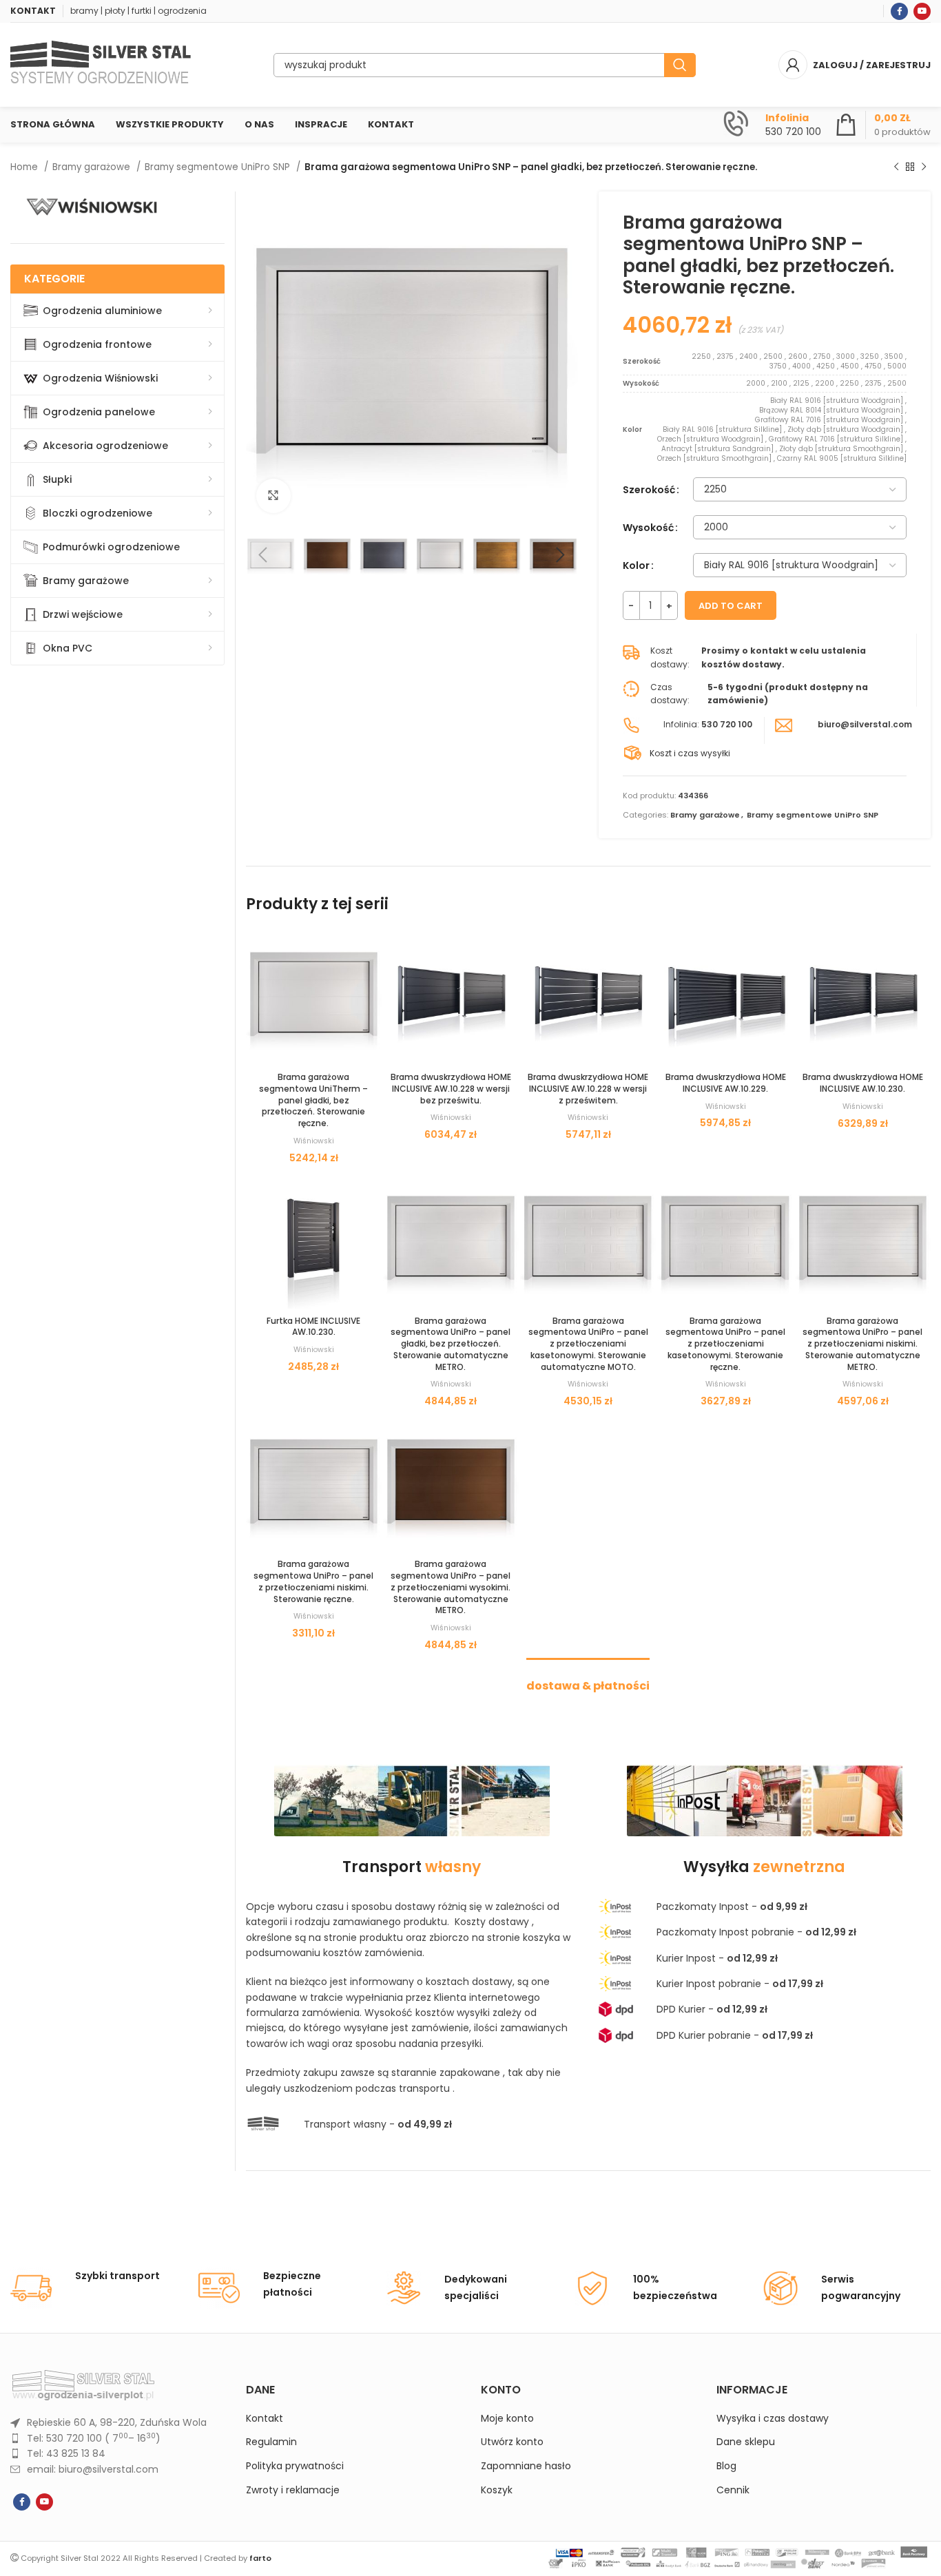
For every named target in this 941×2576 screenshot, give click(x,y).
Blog (726, 2466)
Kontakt (265, 2419)
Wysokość (648, 528)
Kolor (636, 565)
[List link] (118, 2422)
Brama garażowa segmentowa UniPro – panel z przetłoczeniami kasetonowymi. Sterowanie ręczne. (725, 1344)
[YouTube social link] (922, 11)
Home (25, 167)
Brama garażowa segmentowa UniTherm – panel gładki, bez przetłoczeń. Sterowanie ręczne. (313, 1100)
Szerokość (649, 490)
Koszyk (497, 2490)
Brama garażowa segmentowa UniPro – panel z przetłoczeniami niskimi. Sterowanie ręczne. (313, 1581)
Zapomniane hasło (526, 2466)
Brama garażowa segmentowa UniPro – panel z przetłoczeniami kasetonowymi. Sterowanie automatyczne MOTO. (588, 1344)
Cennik (733, 2490)
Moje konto (507, 2419)
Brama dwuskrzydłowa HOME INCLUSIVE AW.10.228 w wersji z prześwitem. (588, 1089)
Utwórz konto (512, 2442)
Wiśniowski (314, 1141)
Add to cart (731, 606)
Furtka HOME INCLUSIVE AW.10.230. (313, 1327)
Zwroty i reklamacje (293, 2490)
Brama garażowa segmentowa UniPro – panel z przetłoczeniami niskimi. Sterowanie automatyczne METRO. (862, 1344)
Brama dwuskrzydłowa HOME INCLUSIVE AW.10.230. (863, 1083)
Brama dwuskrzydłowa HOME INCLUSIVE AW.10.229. (726, 1083)
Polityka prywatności (295, 2466)
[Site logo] (101, 64)
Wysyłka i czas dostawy (773, 2419)
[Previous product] (896, 167)
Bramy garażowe (93, 167)
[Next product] (924, 167)
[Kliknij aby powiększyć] (273, 496)
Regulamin (271, 2442)
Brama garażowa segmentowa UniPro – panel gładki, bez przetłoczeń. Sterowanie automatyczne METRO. (451, 1344)
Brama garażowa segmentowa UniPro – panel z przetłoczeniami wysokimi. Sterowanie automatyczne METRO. (451, 1587)
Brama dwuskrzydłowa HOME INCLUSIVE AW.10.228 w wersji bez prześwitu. (451, 1089)
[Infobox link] (772, 125)
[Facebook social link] (899, 11)
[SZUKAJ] (680, 65)
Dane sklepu (746, 2442)
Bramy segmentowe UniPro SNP (219, 167)
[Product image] (314, 997)
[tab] (588, 1679)
